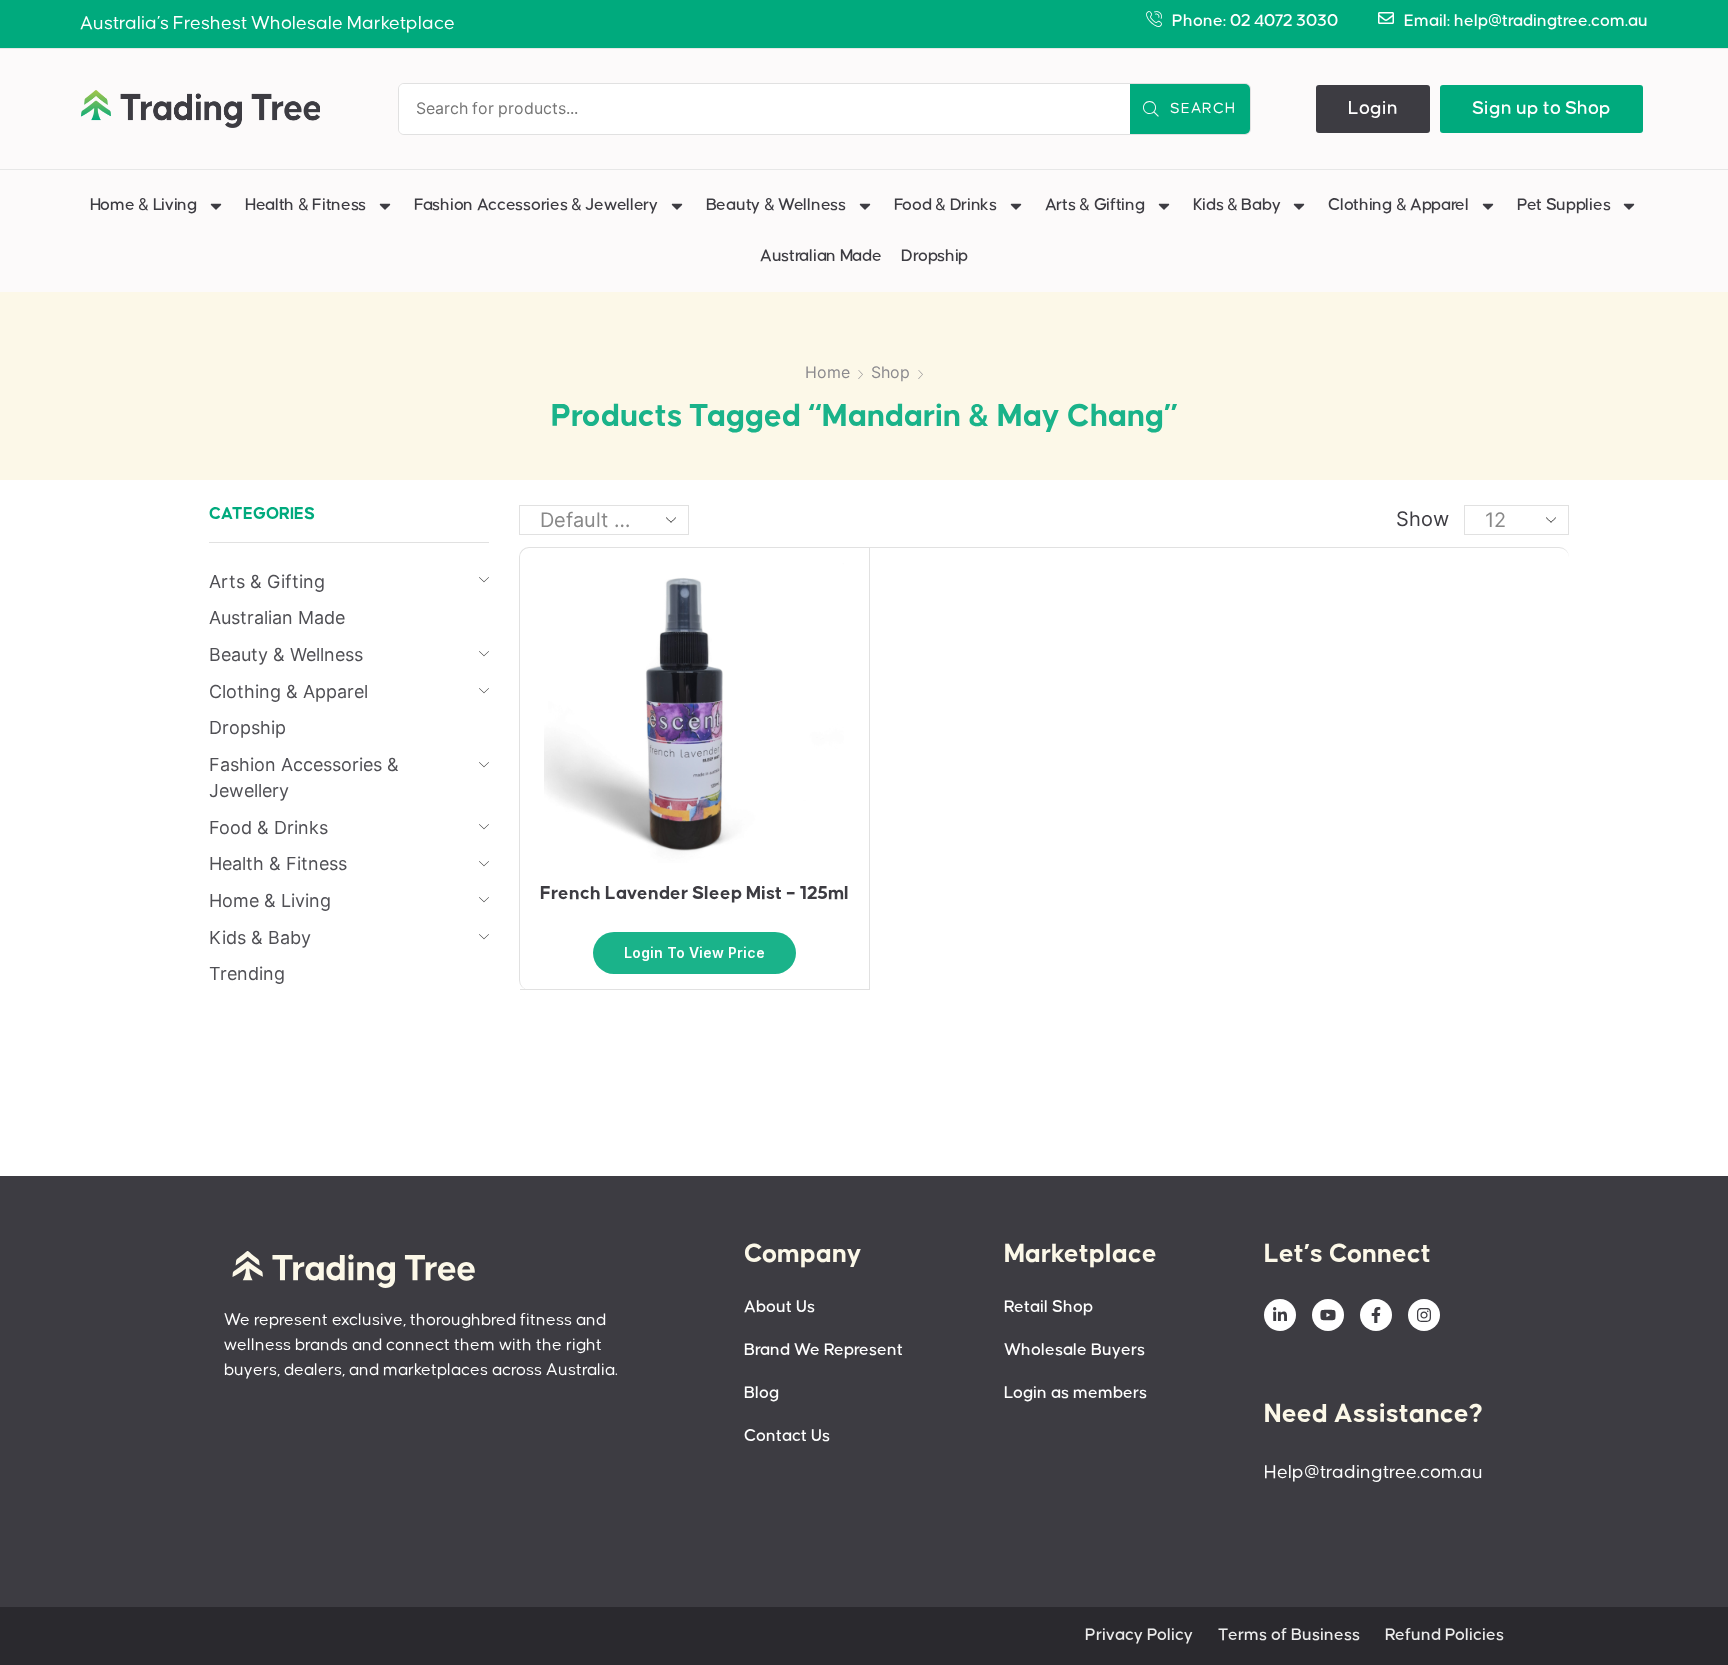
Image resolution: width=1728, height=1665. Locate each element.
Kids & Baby (1237, 205)
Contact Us (787, 1436)
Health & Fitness (305, 205)
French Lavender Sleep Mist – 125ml (694, 893)
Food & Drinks (945, 205)
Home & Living (143, 205)
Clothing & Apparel (1398, 205)
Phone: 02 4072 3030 (1255, 21)
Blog (761, 1393)
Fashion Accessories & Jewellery (536, 205)
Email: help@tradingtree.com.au (1526, 21)
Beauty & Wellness (776, 205)
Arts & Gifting (1095, 205)
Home (827, 372)
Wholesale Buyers (1074, 1350)
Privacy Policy (1139, 1635)
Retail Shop (1048, 1307)
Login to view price (694, 952)
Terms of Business (1289, 1635)
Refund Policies (1444, 1635)
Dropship (934, 256)
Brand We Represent (823, 1350)
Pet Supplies (1563, 205)
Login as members (1075, 1393)
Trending (247, 973)
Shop (890, 372)
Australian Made (821, 256)
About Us (779, 1307)
